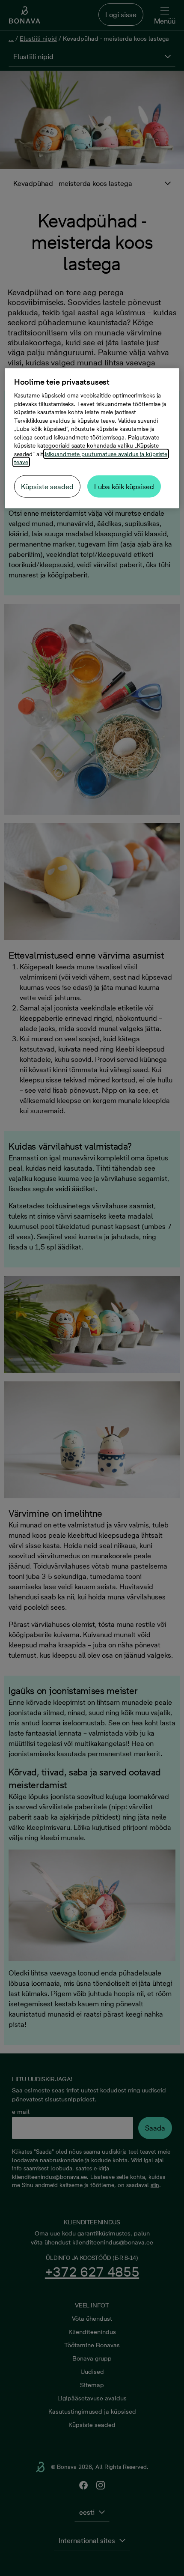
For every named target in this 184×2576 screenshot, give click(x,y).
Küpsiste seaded (47, 486)
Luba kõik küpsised (124, 486)
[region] (92, 438)
